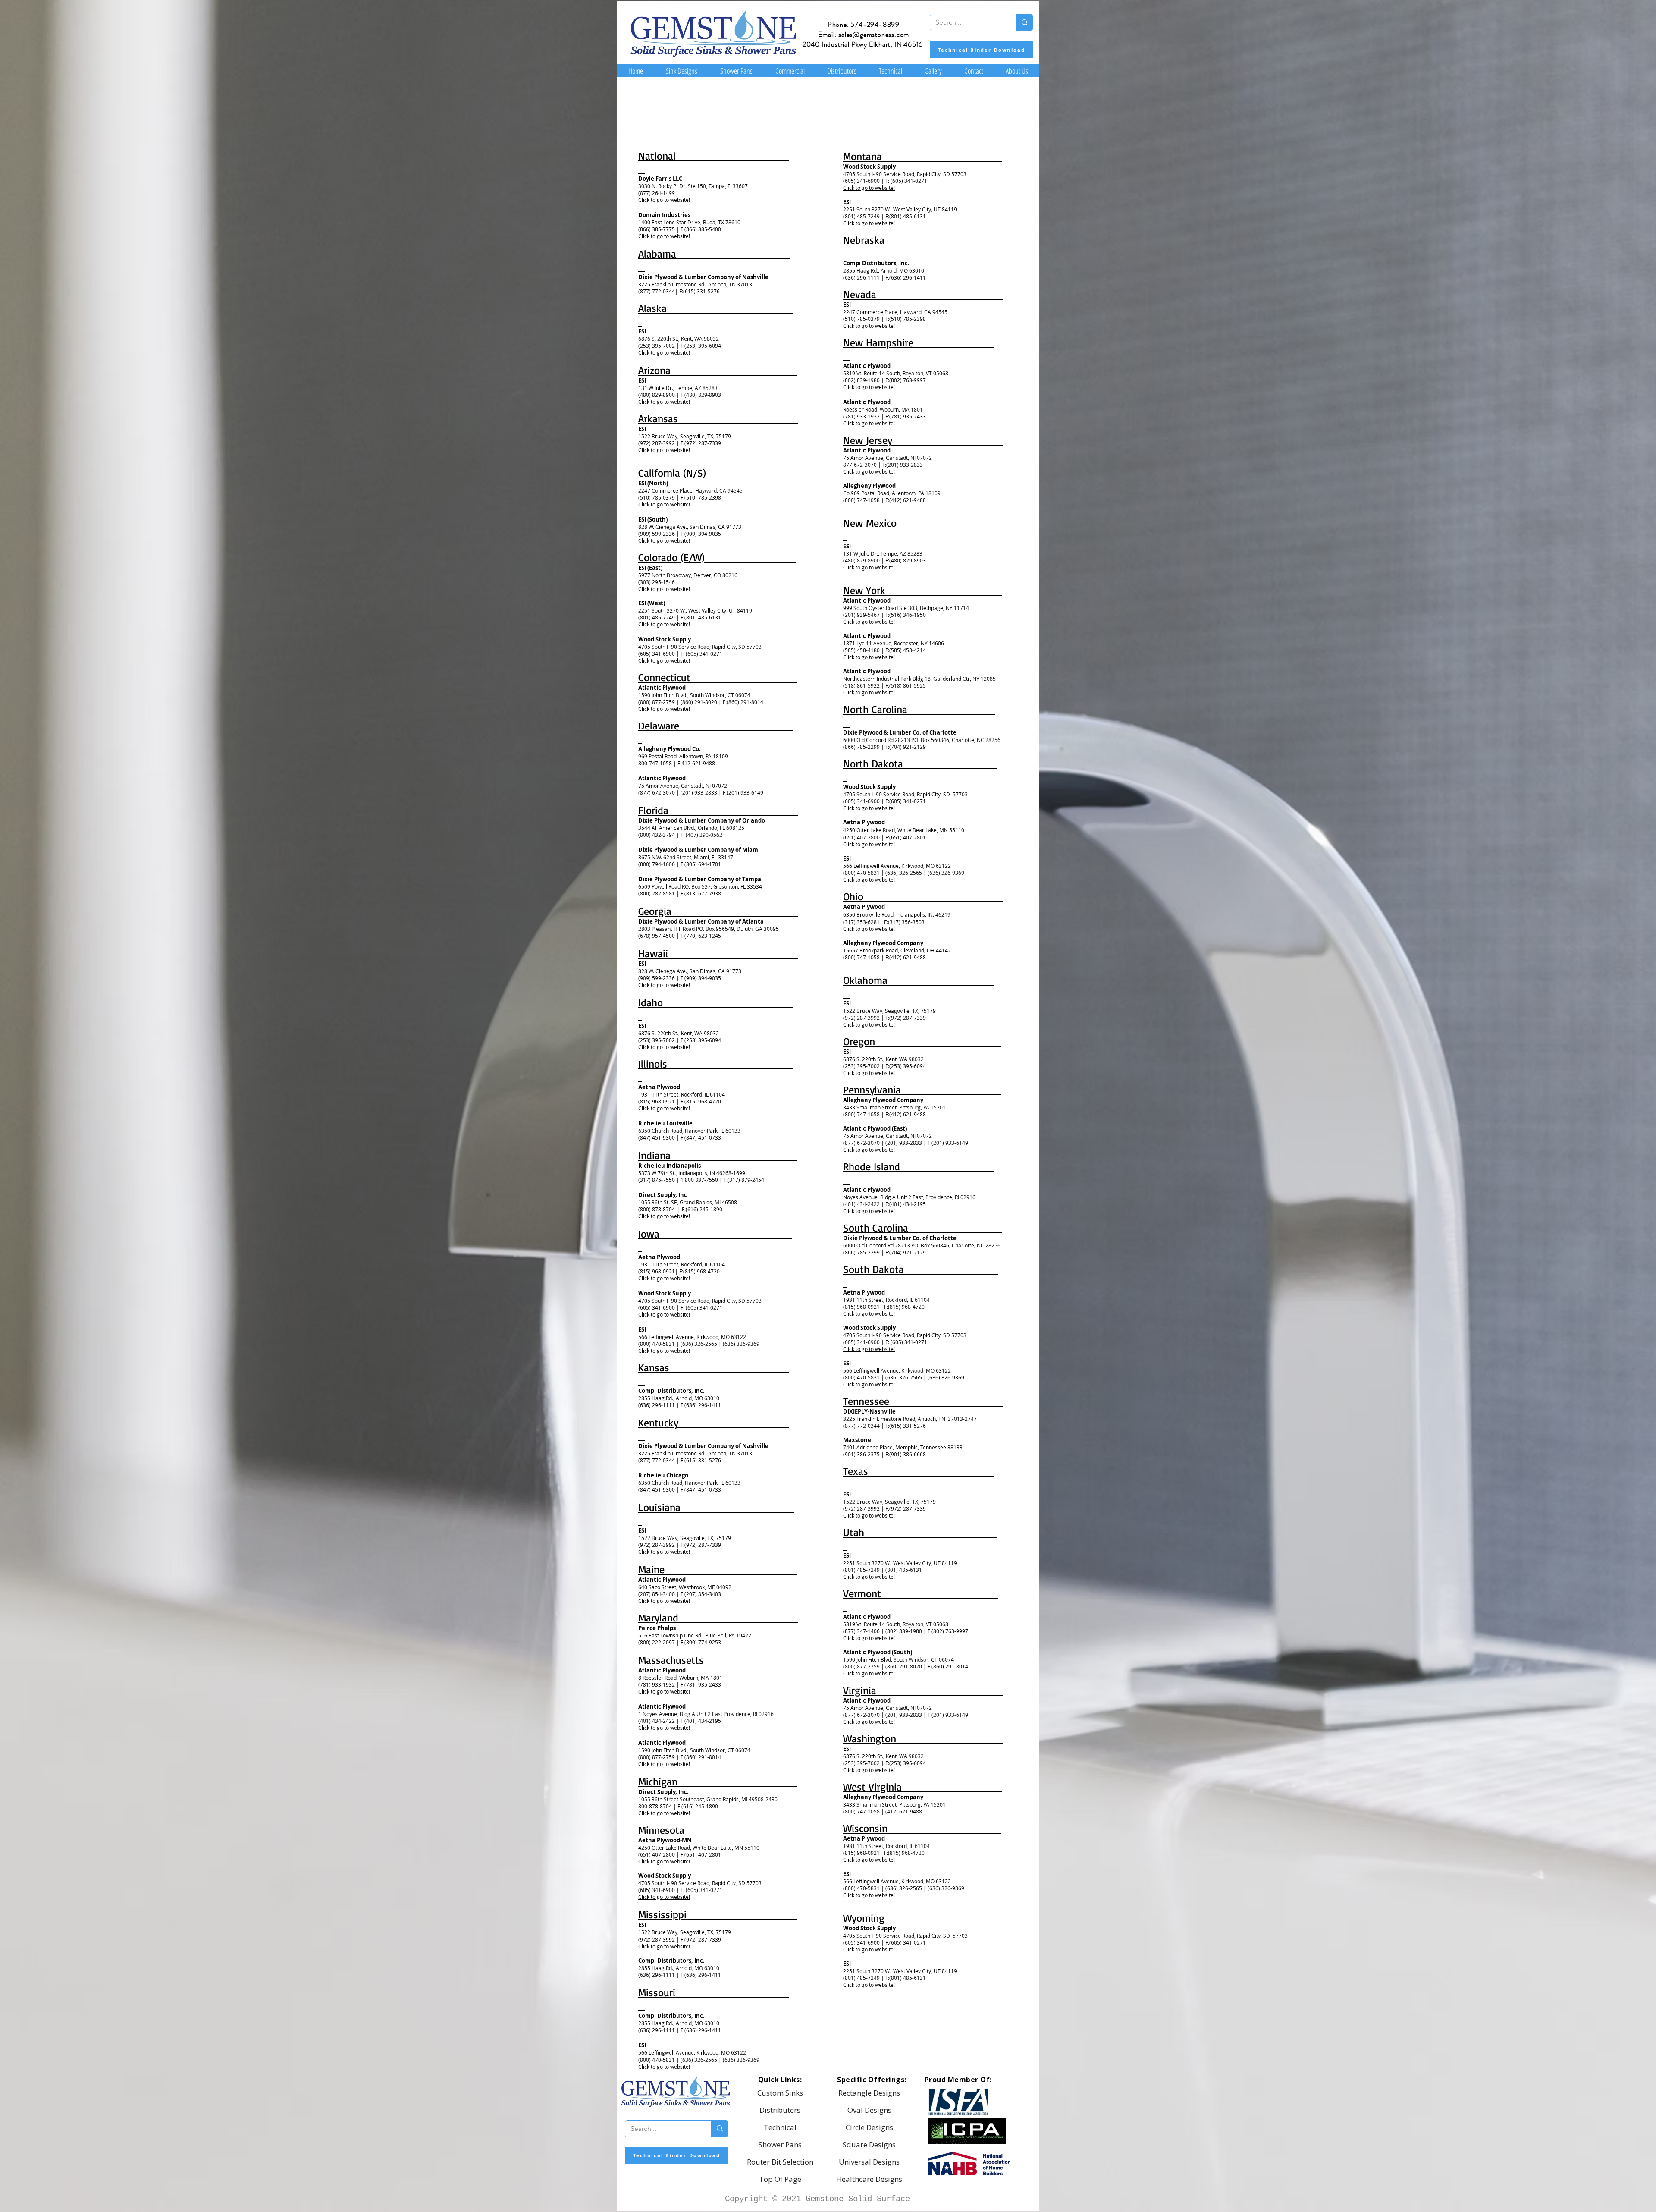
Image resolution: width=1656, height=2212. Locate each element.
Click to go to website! (664, 200)
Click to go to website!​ (664, 660)
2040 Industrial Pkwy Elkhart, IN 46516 (863, 44)
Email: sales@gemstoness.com (864, 34)
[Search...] (1024, 22)
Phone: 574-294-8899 (864, 24)
